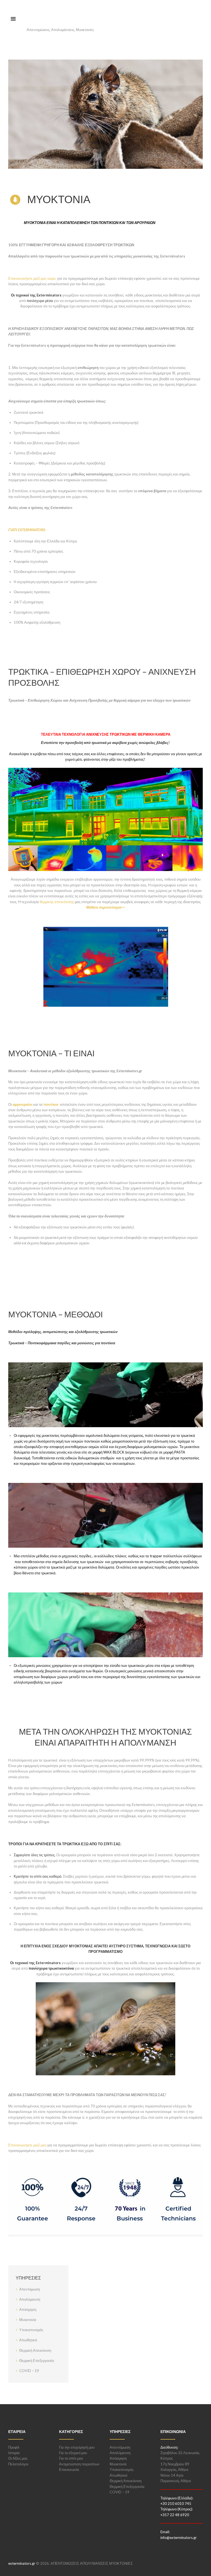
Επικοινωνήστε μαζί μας (27, 2145)
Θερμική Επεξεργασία (37, 2361)
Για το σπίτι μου (71, 2458)
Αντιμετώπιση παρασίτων (79, 2464)
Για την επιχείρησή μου (77, 2447)
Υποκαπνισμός (31, 2330)
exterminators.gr (22, 2563)
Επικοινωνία (69, 2469)
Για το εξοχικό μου (73, 2453)
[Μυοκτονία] (105, 114)
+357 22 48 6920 (175, 2515)
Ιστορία (14, 2453)
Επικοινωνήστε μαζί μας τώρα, (33, 278)
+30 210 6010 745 (176, 2504)
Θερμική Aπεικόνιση (35, 2350)
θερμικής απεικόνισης (57, 902)
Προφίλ (14, 2447)
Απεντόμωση (30, 2289)
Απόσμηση (28, 2309)
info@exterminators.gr (179, 2538)
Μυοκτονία (28, 2320)
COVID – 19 (29, 2371)
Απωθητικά (28, 2340)
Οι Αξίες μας (18, 2458)
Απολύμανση (30, 2299)
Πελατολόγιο (18, 2464)
